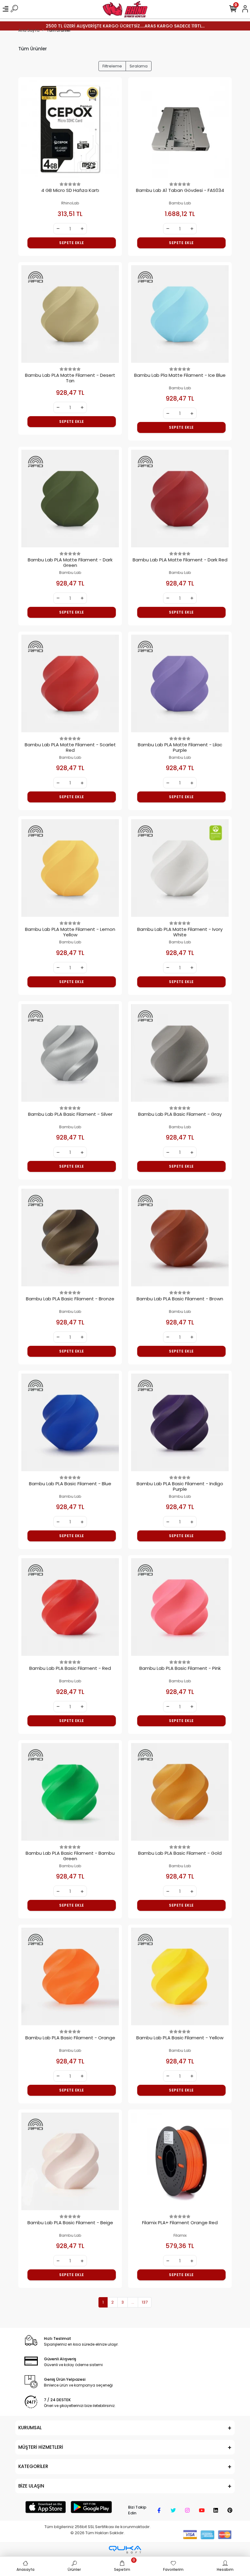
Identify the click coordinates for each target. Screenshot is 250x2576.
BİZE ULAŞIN (31, 2486)
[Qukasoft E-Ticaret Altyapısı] (125, 2550)
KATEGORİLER (33, 2466)
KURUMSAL (30, 2428)
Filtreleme (112, 66)
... (133, 2302)
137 (145, 2302)
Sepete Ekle (72, 243)
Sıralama (139, 66)
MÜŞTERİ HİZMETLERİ (41, 2447)
